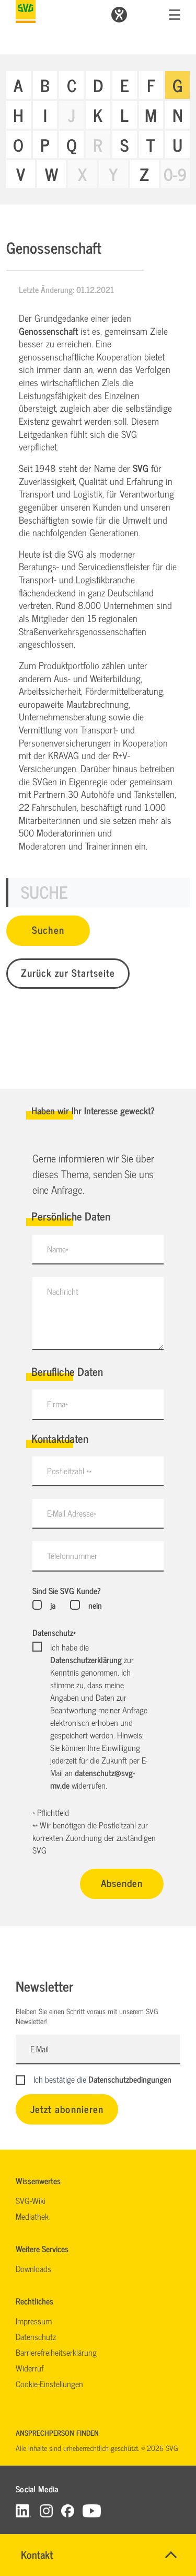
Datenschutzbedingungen (130, 2079)
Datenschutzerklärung (86, 1659)
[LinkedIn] (24, 2510)
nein (95, 1605)
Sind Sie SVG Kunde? (67, 1590)
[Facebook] (68, 2510)
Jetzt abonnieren (67, 2109)
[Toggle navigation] (175, 15)
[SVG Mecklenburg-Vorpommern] (26, 12)
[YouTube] (92, 2510)
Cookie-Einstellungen (49, 2383)
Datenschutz (54, 1632)
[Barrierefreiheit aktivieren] (119, 15)
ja (53, 1605)
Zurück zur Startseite (68, 972)
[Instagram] (46, 2510)
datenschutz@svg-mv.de (93, 1779)
